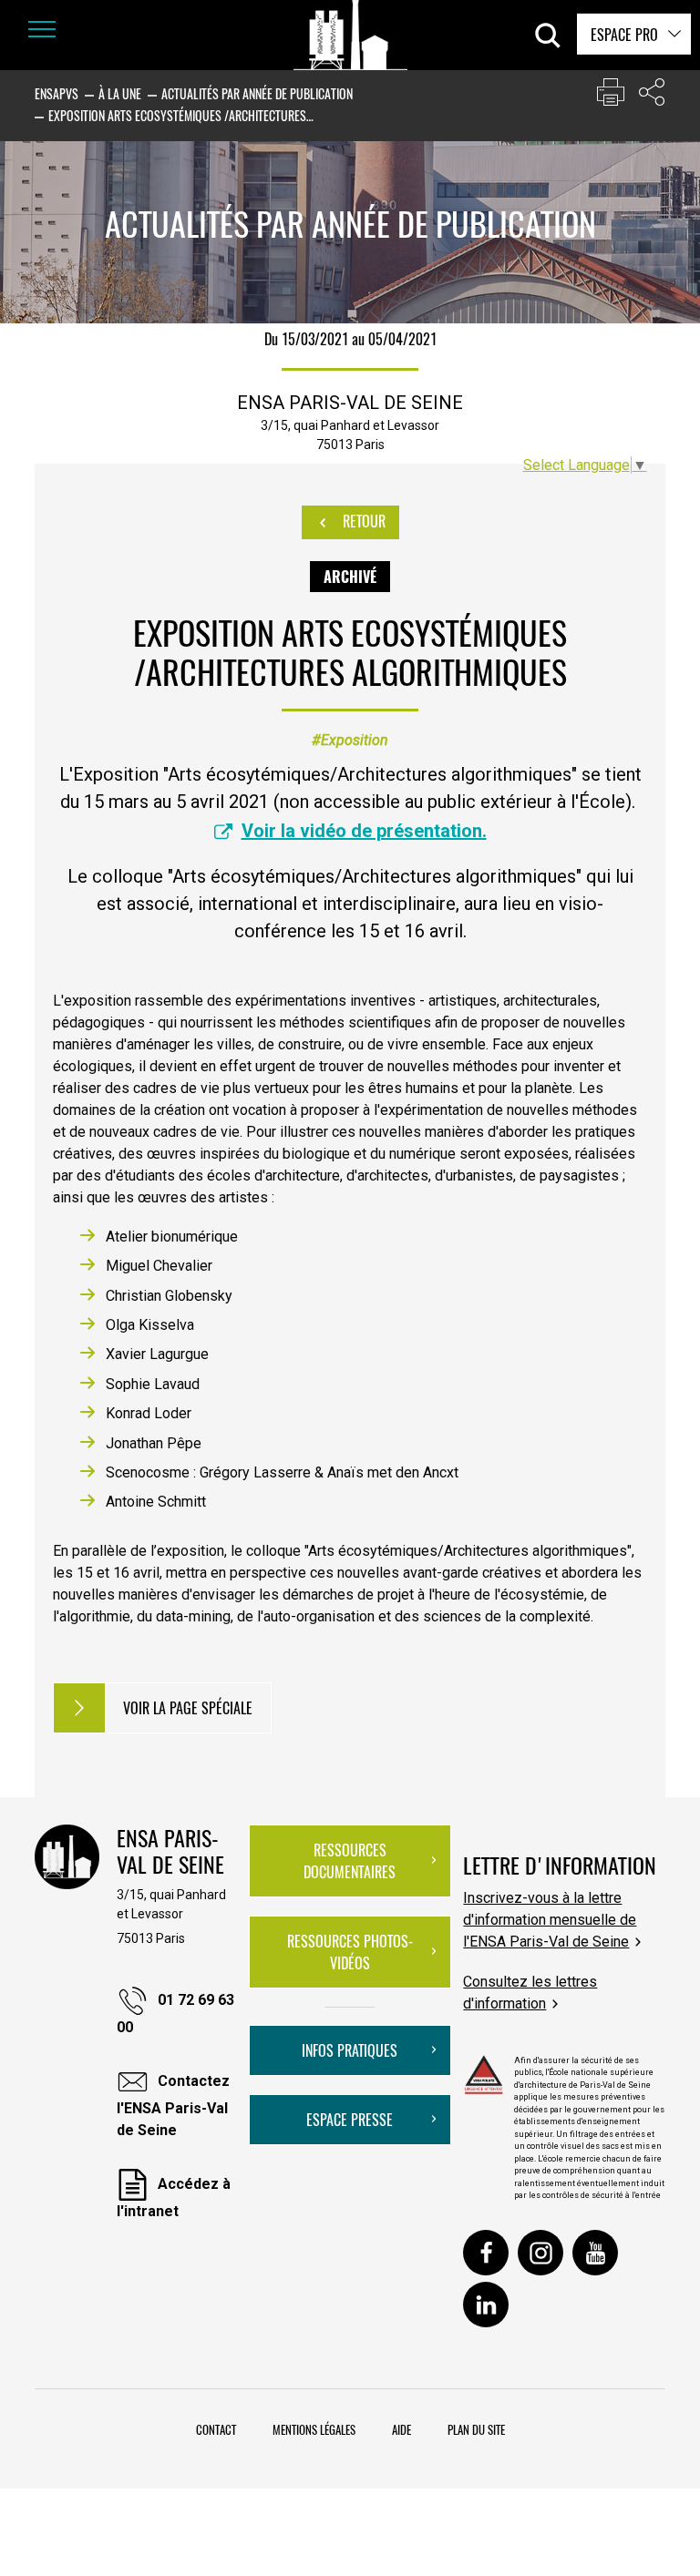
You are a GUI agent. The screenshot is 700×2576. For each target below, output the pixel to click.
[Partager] (652, 96)
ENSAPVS (57, 93)
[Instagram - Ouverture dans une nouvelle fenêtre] (540, 2253)
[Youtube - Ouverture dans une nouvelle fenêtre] (595, 2253)
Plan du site (476, 2429)
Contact (216, 2429)
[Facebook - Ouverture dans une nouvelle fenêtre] (486, 2253)
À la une (120, 93)
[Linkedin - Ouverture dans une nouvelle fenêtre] (486, 2305)
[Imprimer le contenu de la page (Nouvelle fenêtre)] (611, 96)
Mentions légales (314, 2429)
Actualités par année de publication (257, 93)
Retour (362, 521)
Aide (401, 2429)
